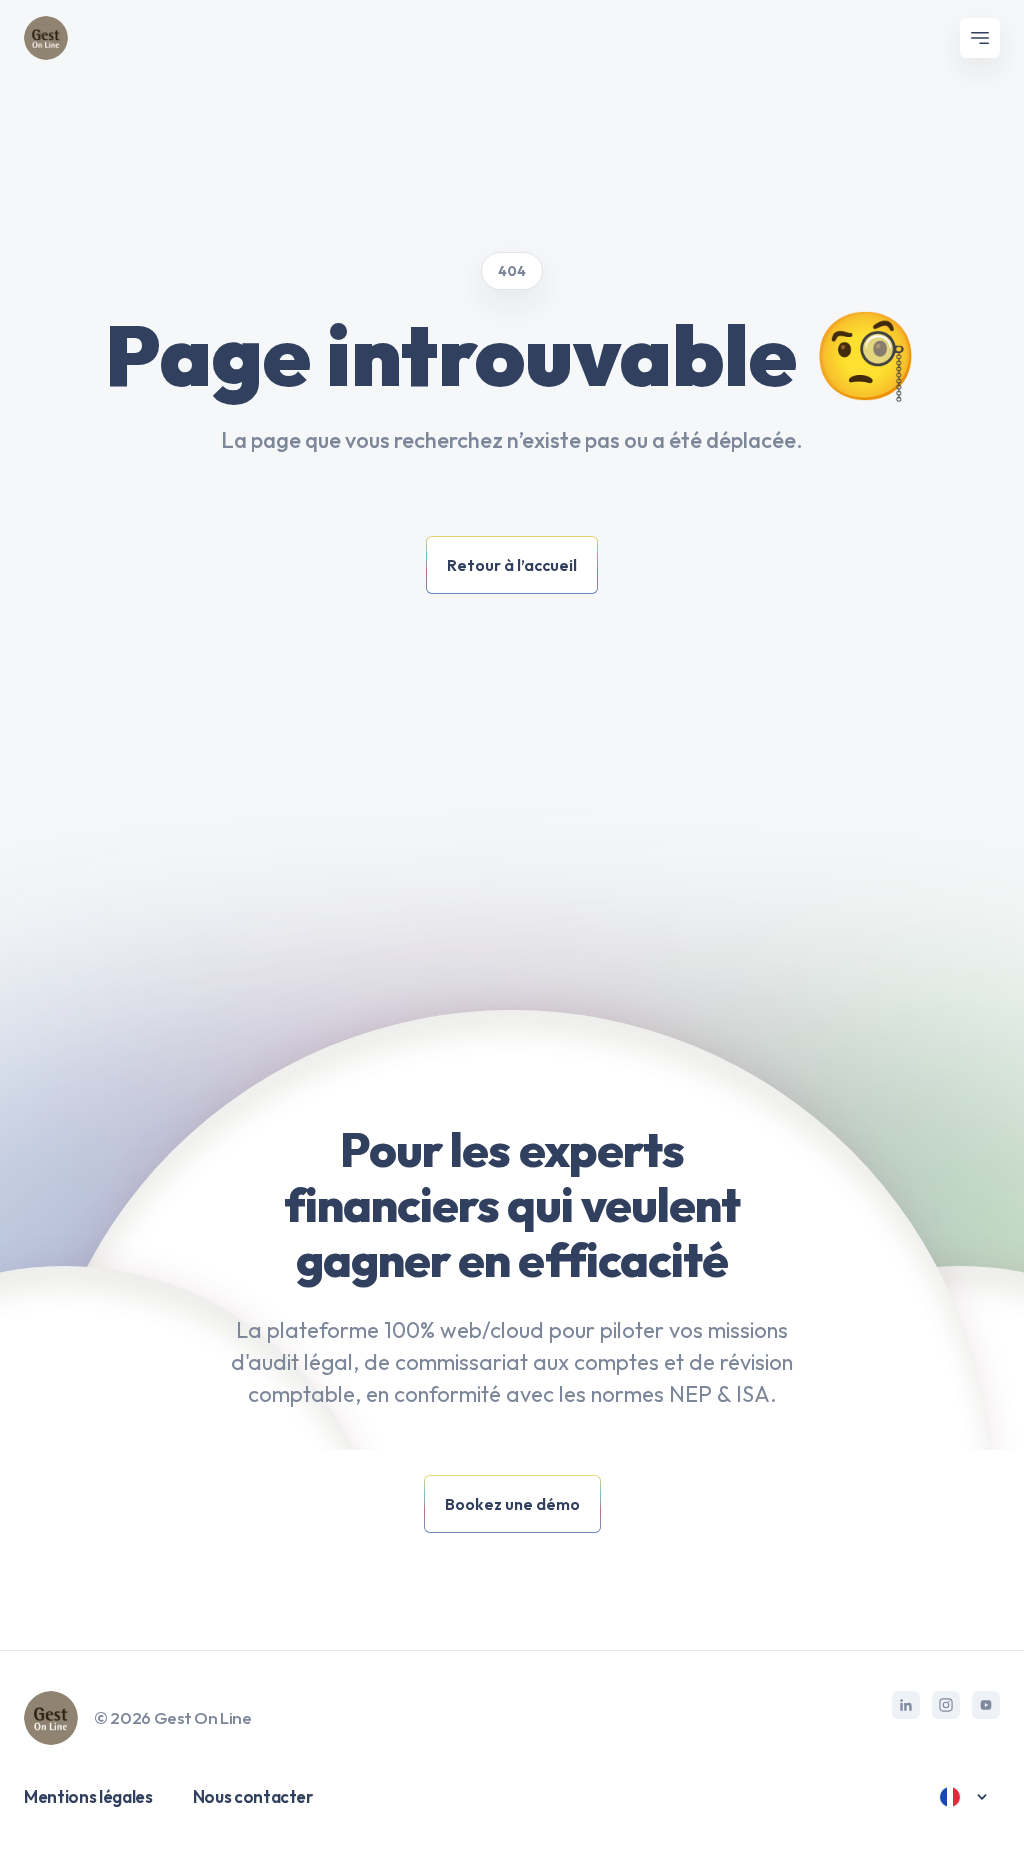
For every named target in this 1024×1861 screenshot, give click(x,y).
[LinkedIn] (906, 1705)
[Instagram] (946, 1705)
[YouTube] (986, 1705)
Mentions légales (88, 1796)
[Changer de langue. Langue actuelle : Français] (964, 1797)
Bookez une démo (512, 1504)
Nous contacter (253, 1796)
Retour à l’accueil (512, 565)
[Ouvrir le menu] (980, 38)
